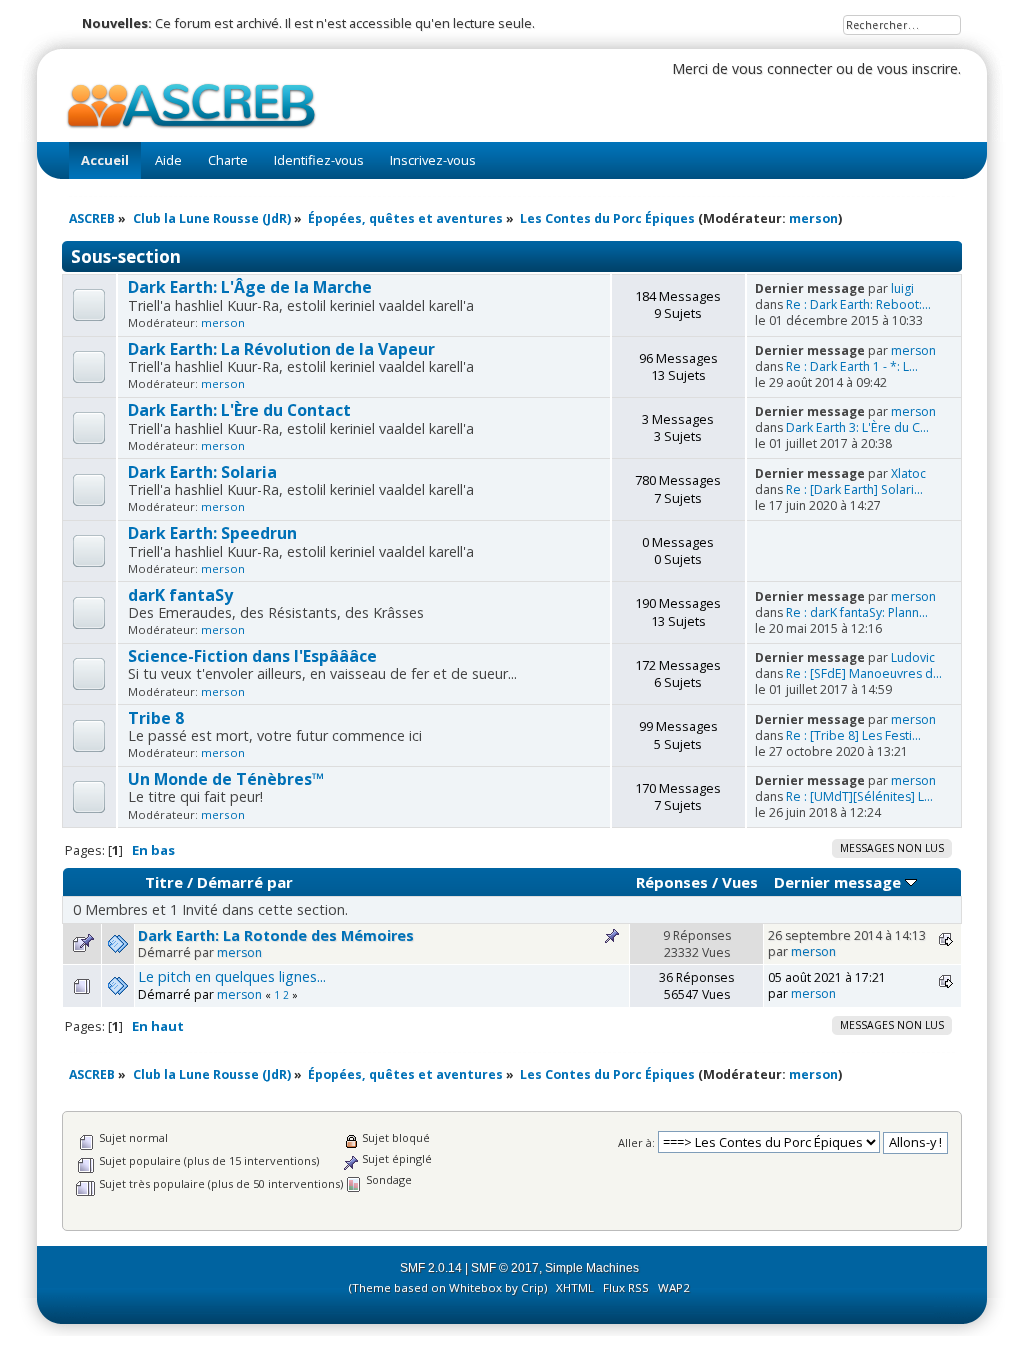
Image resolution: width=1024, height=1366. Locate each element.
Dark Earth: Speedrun (212, 533)
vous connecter (782, 68)
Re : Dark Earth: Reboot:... (858, 304)
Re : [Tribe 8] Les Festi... (853, 735)
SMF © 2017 (505, 1268)
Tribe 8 (156, 718)
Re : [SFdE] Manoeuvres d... (864, 673)
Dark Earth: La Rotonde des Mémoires (276, 935)
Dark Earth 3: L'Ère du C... (857, 427)
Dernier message (839, 882)
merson (813, 218)
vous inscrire (917, 68)
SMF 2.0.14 (431, 1268)
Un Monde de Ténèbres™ (226, 779)
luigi (902, 288)
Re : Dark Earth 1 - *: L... (852, 366)
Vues (740, 882)
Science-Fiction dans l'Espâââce (252, 656)
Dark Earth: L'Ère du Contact (239, 410)
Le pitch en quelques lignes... (232, 976)
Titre (164, 882)
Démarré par (245, 882)
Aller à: (636, 1142)
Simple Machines (592, 1268)
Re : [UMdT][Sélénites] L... (859, 796)
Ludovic (913, 657)
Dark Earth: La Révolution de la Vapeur (281, 349)
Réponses (672, 882)
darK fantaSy (180, 595)
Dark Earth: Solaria (202, 472)
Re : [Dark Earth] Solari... (854, 489)
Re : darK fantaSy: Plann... (857, 612)
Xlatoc (908, 473)
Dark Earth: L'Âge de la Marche (250, 287)
